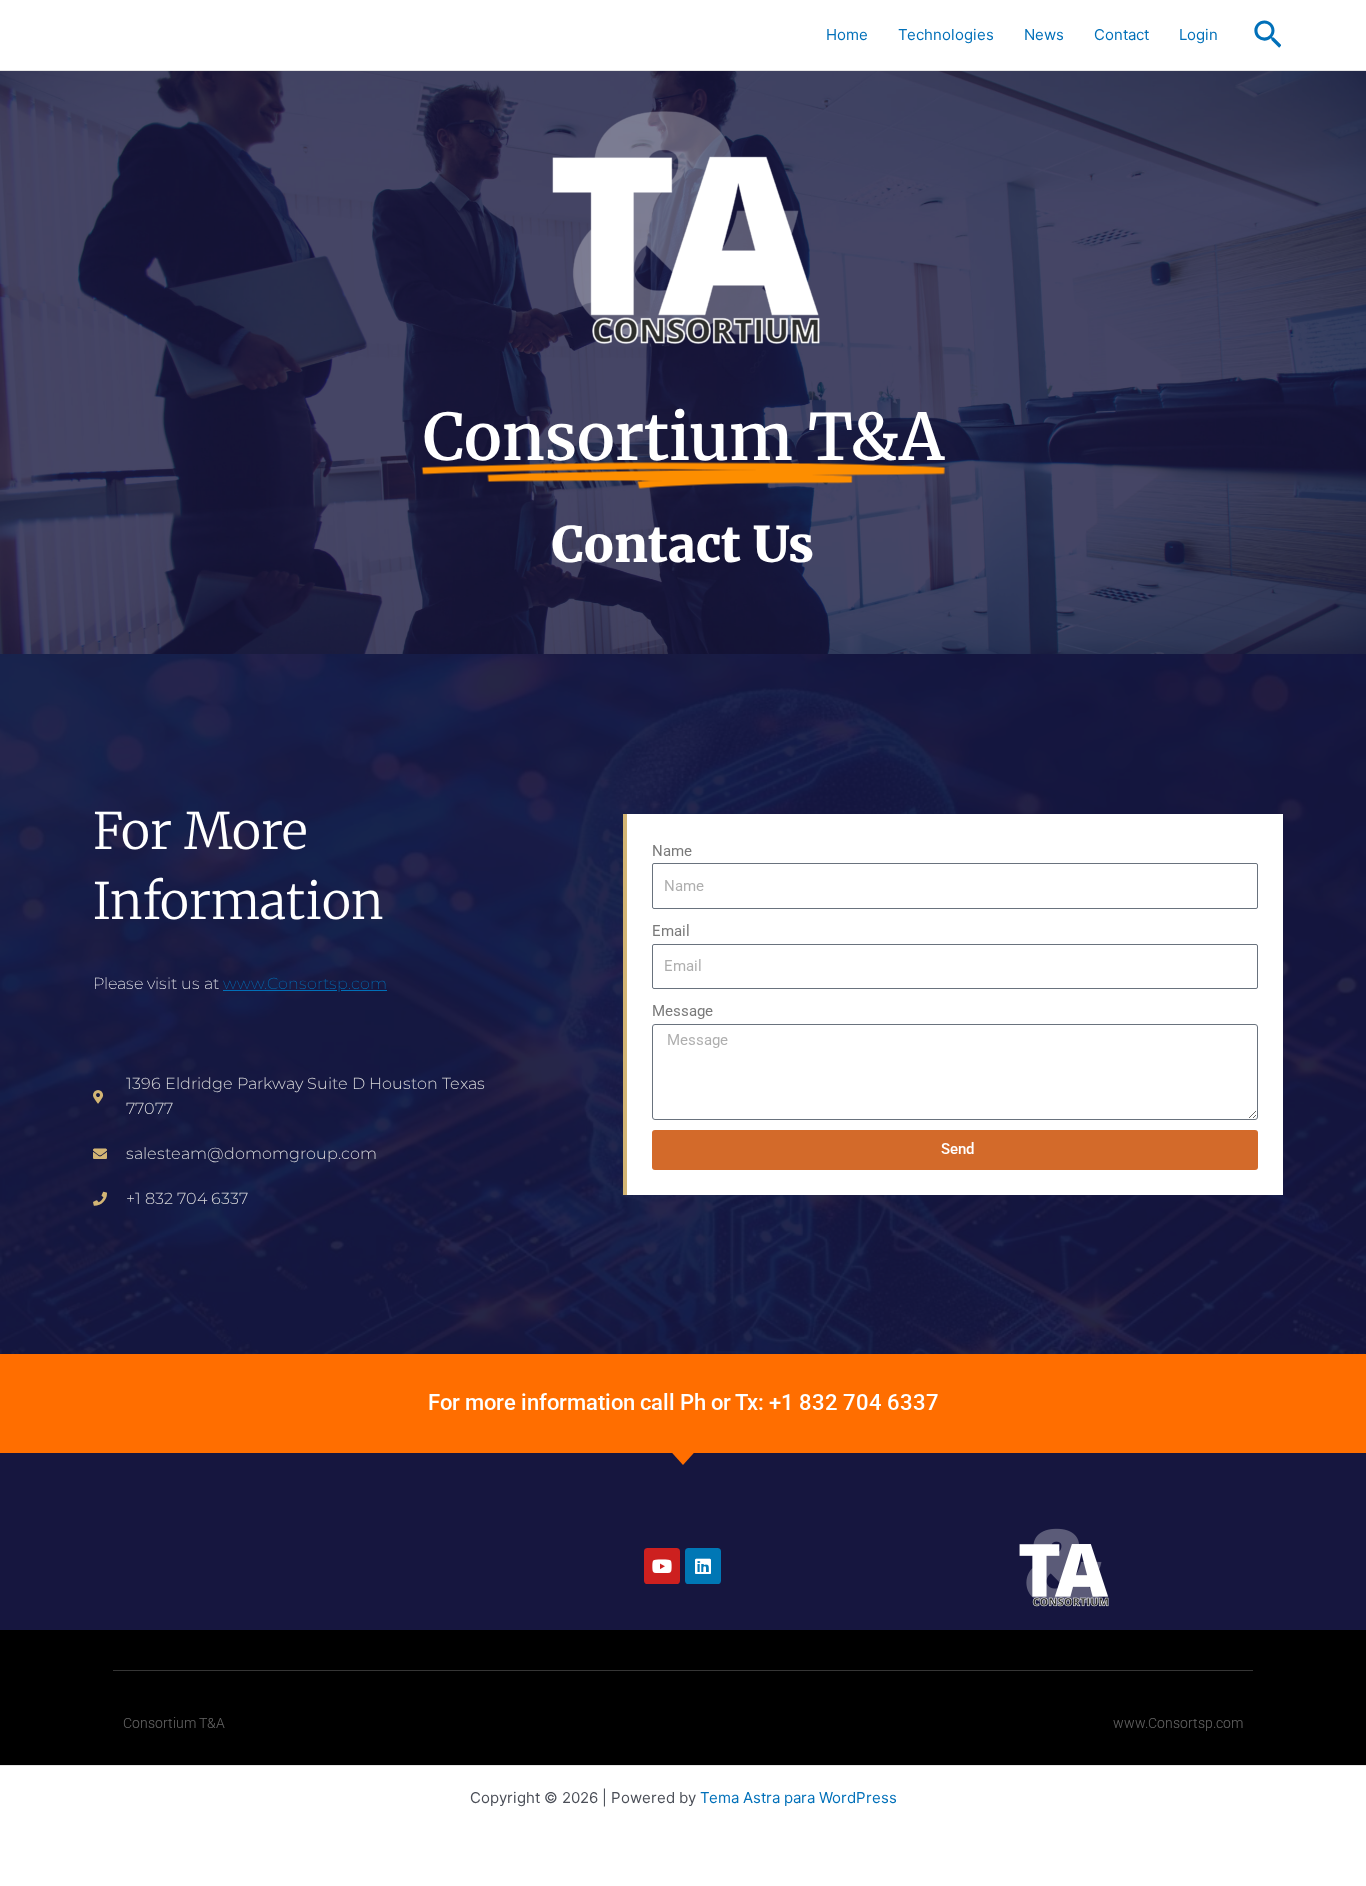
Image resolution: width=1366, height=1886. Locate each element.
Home (847, 34)
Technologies (946, 34)
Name (672, 851)
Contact (1121, 34)
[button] (1268, 35)
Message (682, 1011)
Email (671, 931)
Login (1198, 34)
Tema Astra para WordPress (798, 1797)
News (1044, 34)
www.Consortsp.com (305, 983)
